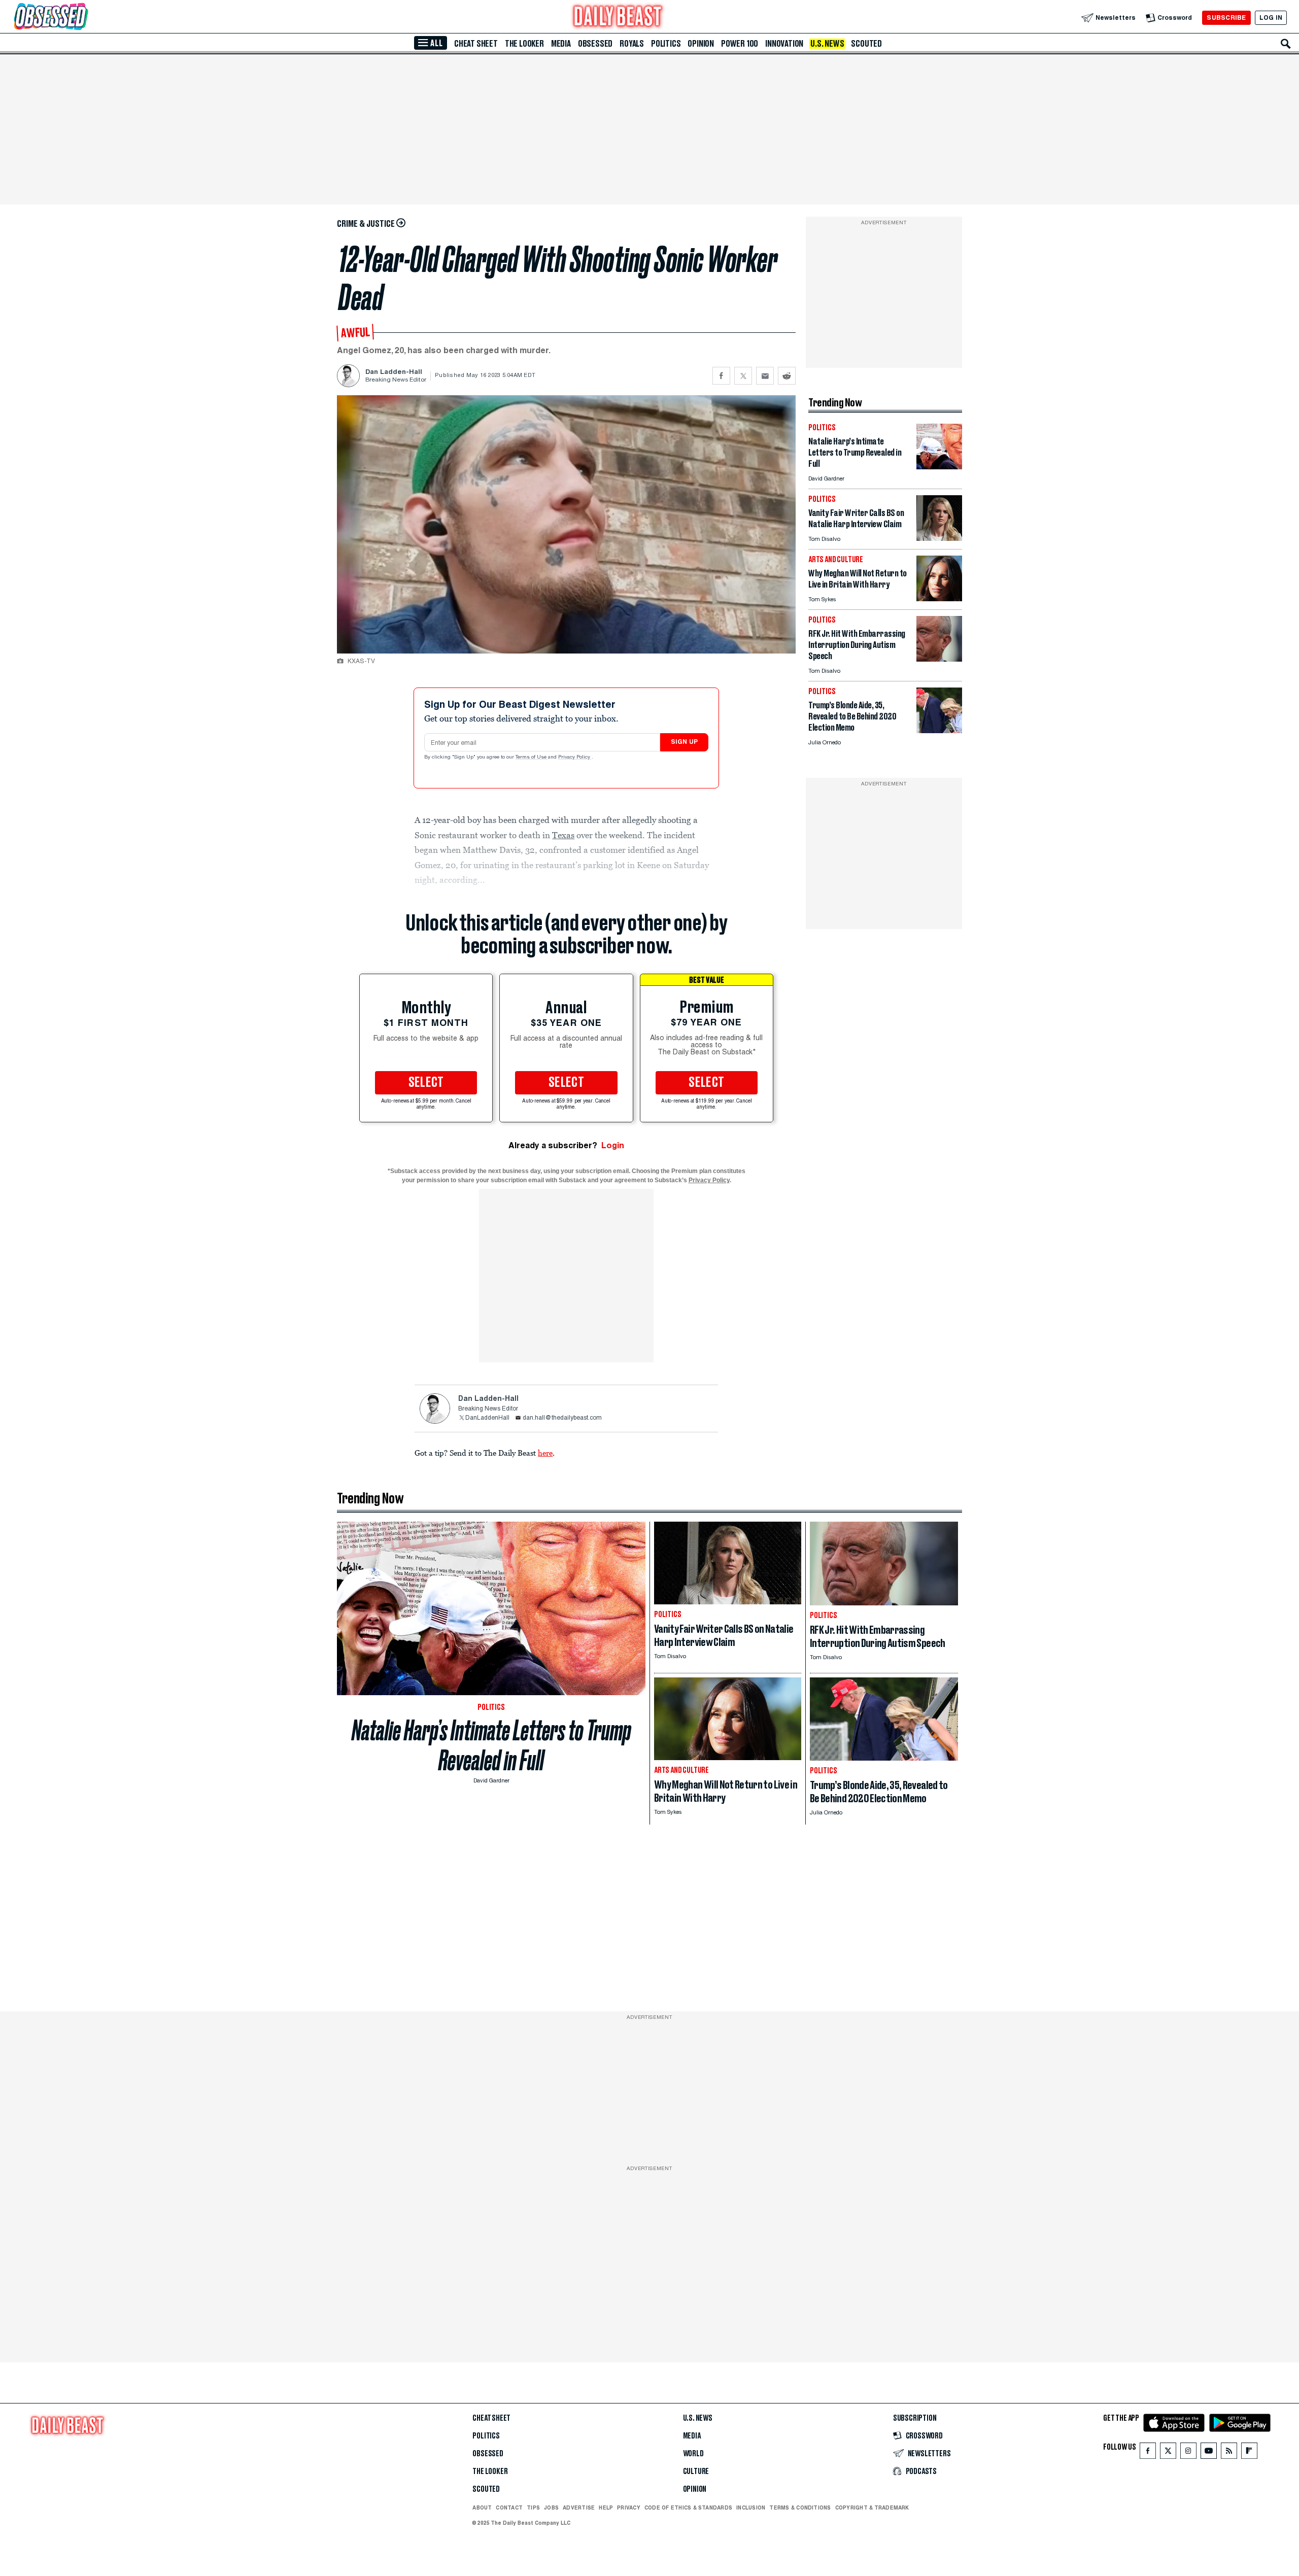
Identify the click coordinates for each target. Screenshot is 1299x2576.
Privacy (629, 2508)
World (693, 2454)
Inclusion (751, 2508)
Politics (666, 44)
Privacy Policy (575, 758)
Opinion (701, 44)
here (545, 1453)
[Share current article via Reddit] (787, 376)
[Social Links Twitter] (1168, 2453)
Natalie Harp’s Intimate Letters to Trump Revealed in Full (491, 1745)
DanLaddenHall (487, 1418)
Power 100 (740, 44)
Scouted (866, 44)
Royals (632, 44)
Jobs (551, 2508)
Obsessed (595, 44)
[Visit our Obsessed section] (83, 18)
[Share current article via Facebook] (721, 376)
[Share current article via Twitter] (743, 376)
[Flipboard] (1249, 2453)
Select (426, 1083)
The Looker (524, 44)
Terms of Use (532, 758)
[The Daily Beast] (618, 18)
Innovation (784, 44)
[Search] (1286, 44)
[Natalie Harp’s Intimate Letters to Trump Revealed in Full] (939, 467)
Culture (696, 2471)
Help (606, 2508)
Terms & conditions (800, 2508)
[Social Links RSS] (1229, 2453)
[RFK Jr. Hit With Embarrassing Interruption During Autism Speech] (939, 659)
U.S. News (827, 44)
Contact (509, 2508)
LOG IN (1271, 18)
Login (613, 1145)
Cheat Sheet (476, 44)
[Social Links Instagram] (1188, 2453)
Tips (533, 2508)
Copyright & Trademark (872, 2508)
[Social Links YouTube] (1209, 2453)
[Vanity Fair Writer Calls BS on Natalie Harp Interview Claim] (939, 538)
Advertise (579, 2508)
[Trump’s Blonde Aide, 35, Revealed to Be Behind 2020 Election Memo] (939, 730)
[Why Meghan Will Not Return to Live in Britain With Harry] (939, 598)
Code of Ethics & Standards (688, 2508)
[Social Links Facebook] (1148, 2453)
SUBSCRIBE (1226, 18)
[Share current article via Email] (765, 376)
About (482, 2508)
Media (561, 44)
